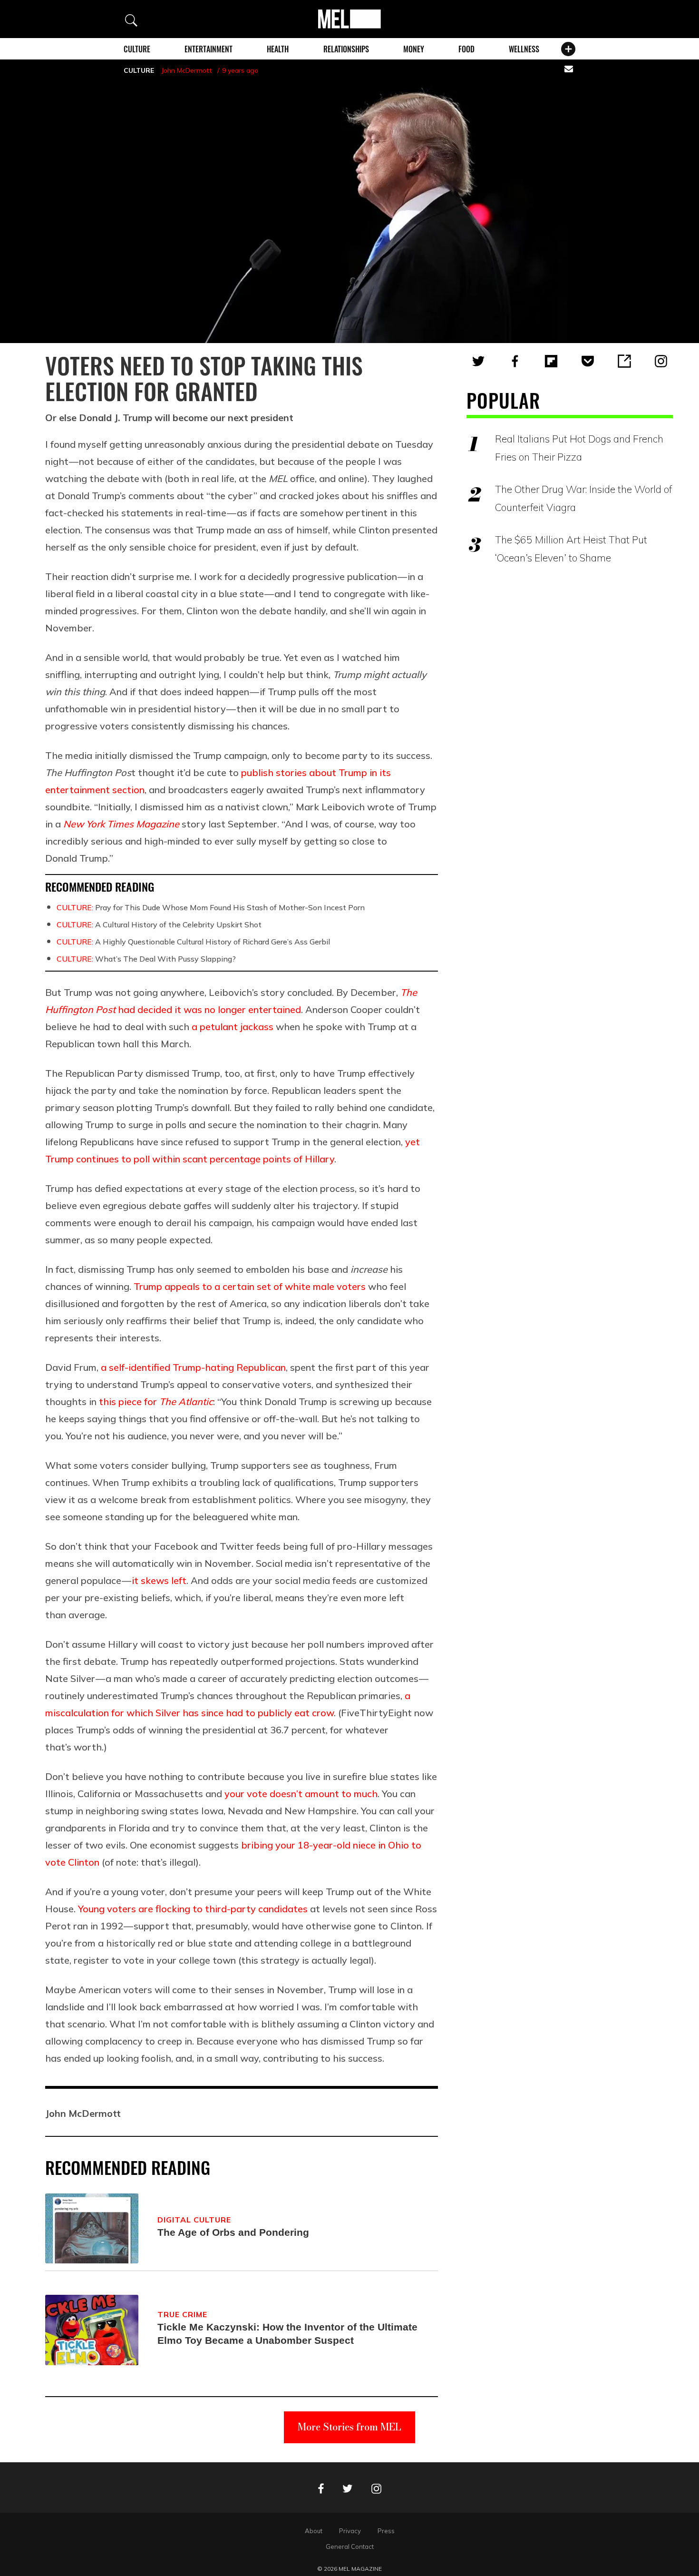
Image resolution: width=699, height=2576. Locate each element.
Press (386, 2531)
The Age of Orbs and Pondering (233, 2232)
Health (278, 49)
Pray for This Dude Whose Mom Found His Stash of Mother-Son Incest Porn (211, 907)
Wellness (524, 49)
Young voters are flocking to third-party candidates (193, 1909)
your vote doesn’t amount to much (301, 1794)
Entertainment (209, 49)
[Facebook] (515, 361)
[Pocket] (588, 361)
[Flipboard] (551, 361)
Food (466, 49)
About (314, 2531)
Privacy (350, 2531)
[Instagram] (661, 361)
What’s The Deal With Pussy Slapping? (146, 959)
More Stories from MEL (349, 2427)
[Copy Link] (624, 361)
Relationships (346, 49)
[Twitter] (478, 361)
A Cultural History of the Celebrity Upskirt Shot (159, 924)
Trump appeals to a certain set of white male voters (250, 1286)
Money (414, 49)
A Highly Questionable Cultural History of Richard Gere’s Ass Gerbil (193, 942)
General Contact (350, 2547)
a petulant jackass (233, 1027)
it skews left (159, 1580)
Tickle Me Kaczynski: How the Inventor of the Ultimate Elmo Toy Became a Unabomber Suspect (287, 2334)
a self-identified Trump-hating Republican (193, 1367)
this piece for (156, 1401)
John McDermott (187, 70)
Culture (137, 49)
